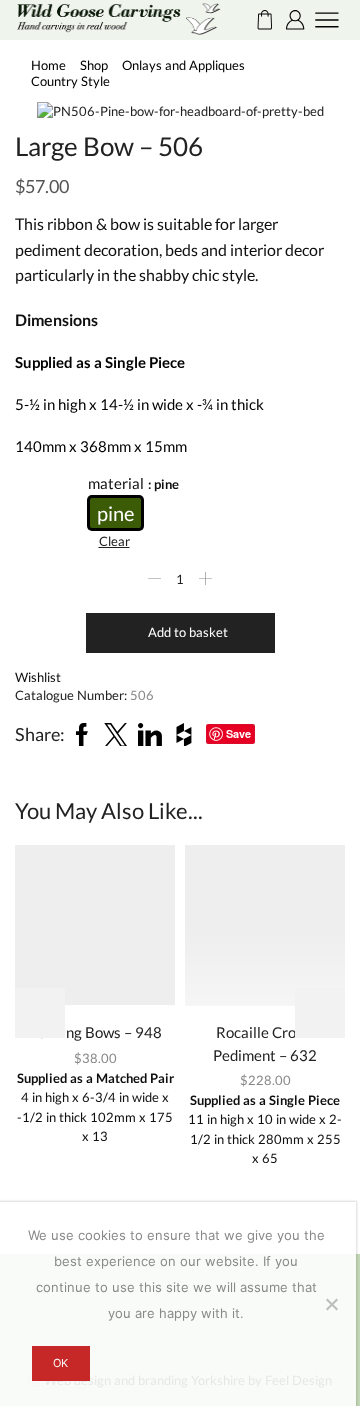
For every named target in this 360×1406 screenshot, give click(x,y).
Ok (60, 1363)
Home (48, 65)
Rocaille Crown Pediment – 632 (265, 1043)
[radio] (115, 513)
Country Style (70, 81)
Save (238, 733)
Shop (94, 65)
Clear (114, 541)
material (116, 483)
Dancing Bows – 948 (95, 1032)
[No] (331, 1304)
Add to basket (188, 632)
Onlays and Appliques (183, 65)
